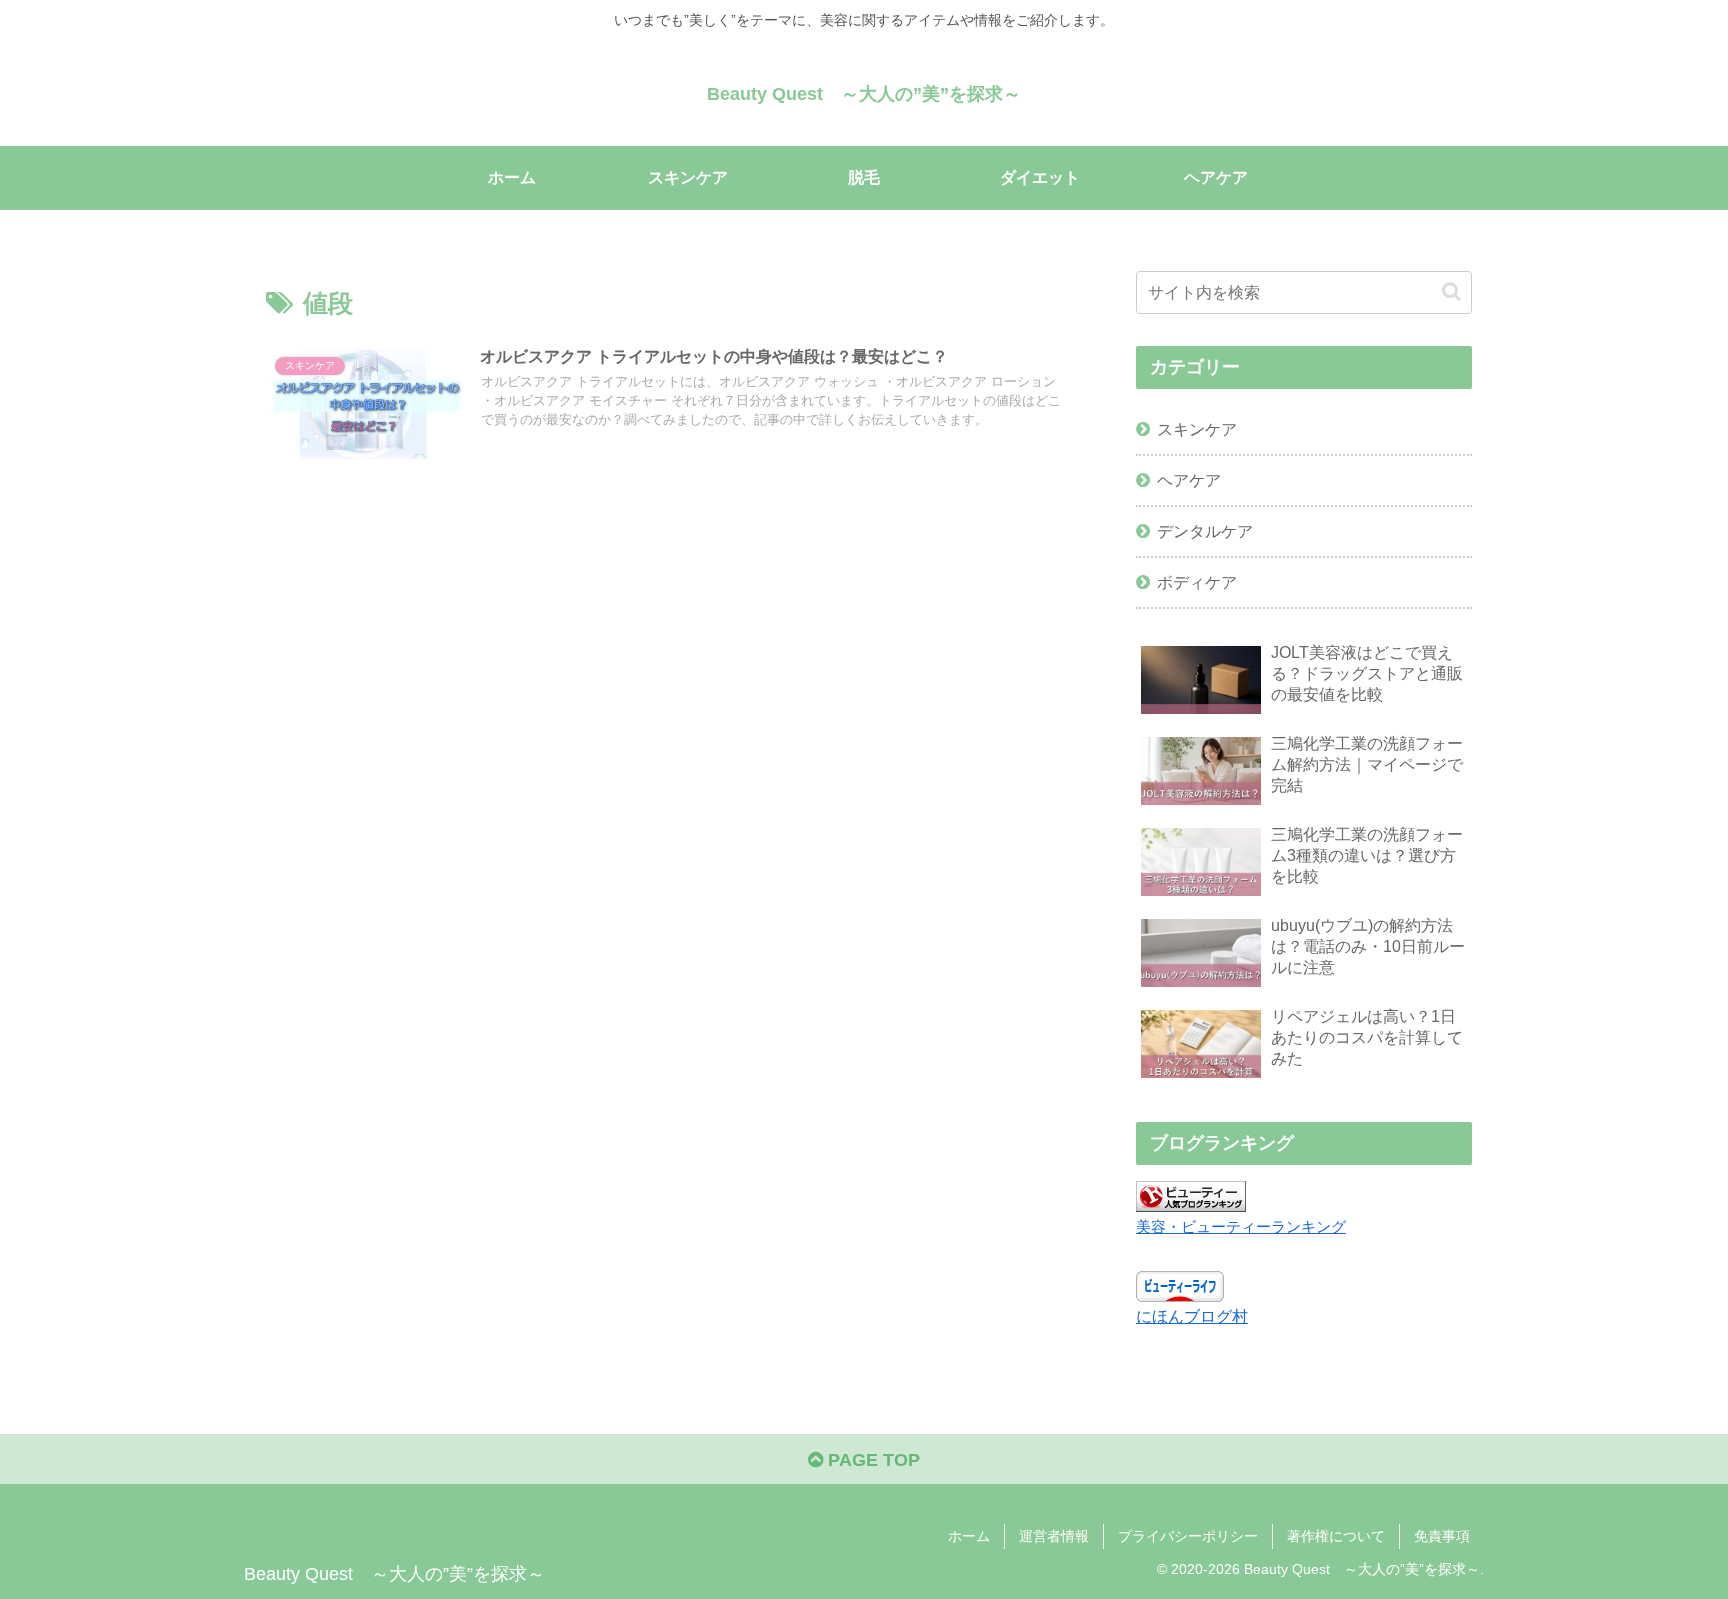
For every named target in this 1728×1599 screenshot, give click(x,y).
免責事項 (1442, 1536)
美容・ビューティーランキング (1241, 1227)
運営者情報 (1054, 1536)
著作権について (1336, 1536)
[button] (1451, 291)
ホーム (969, 1536)
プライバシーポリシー (1188, 1536)
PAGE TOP (871, 1460)
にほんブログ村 (1192, 1316)
